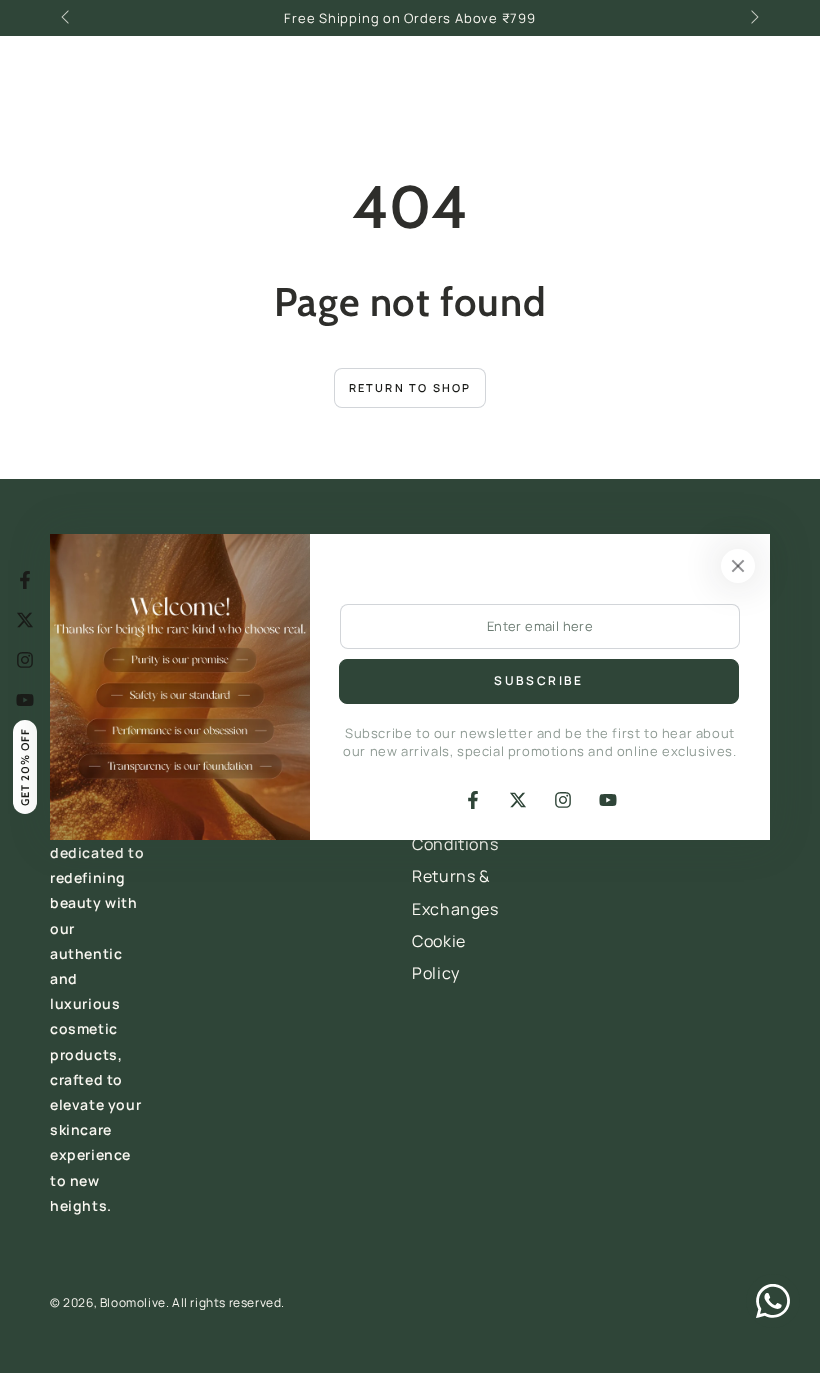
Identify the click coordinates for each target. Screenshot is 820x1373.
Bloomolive (133, 1302)
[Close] (738, 566)
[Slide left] (67, 18)
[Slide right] (753, 18)
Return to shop (410, 387)
